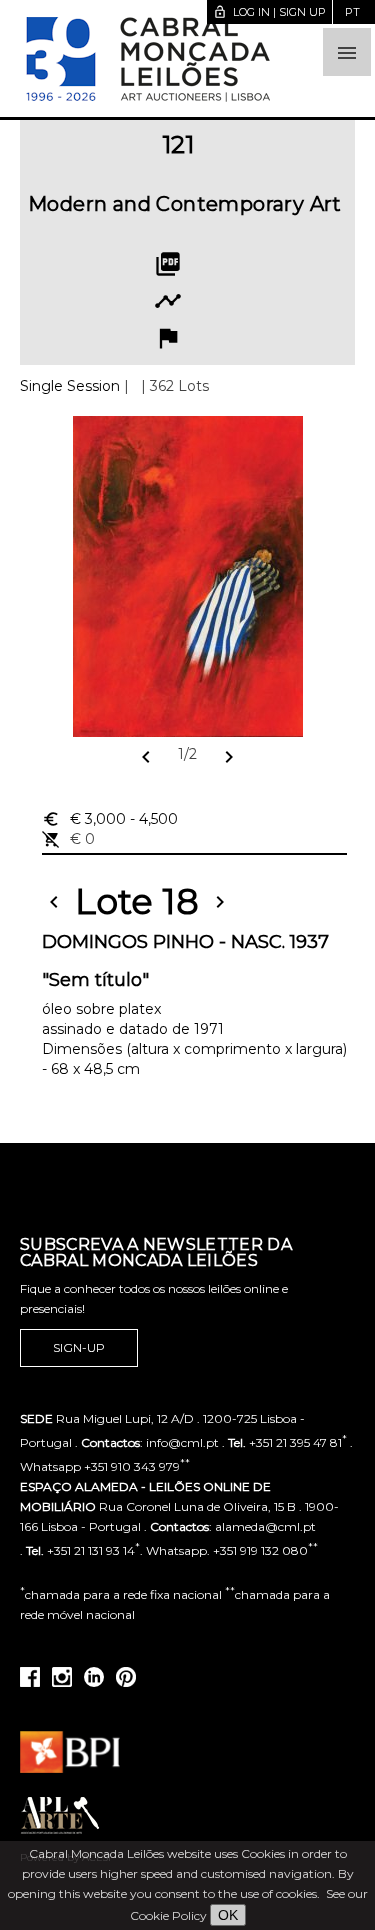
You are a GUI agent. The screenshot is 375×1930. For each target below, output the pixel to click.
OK (228, 1915)
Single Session (70, 386)
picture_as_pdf (168, 264)
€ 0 (68, 839)
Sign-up (79, 1347)
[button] (347, 52)
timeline (168, 301)
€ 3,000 (110, 819)
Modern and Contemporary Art (185, 204)
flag (168, 338)
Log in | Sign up (269, 12)
